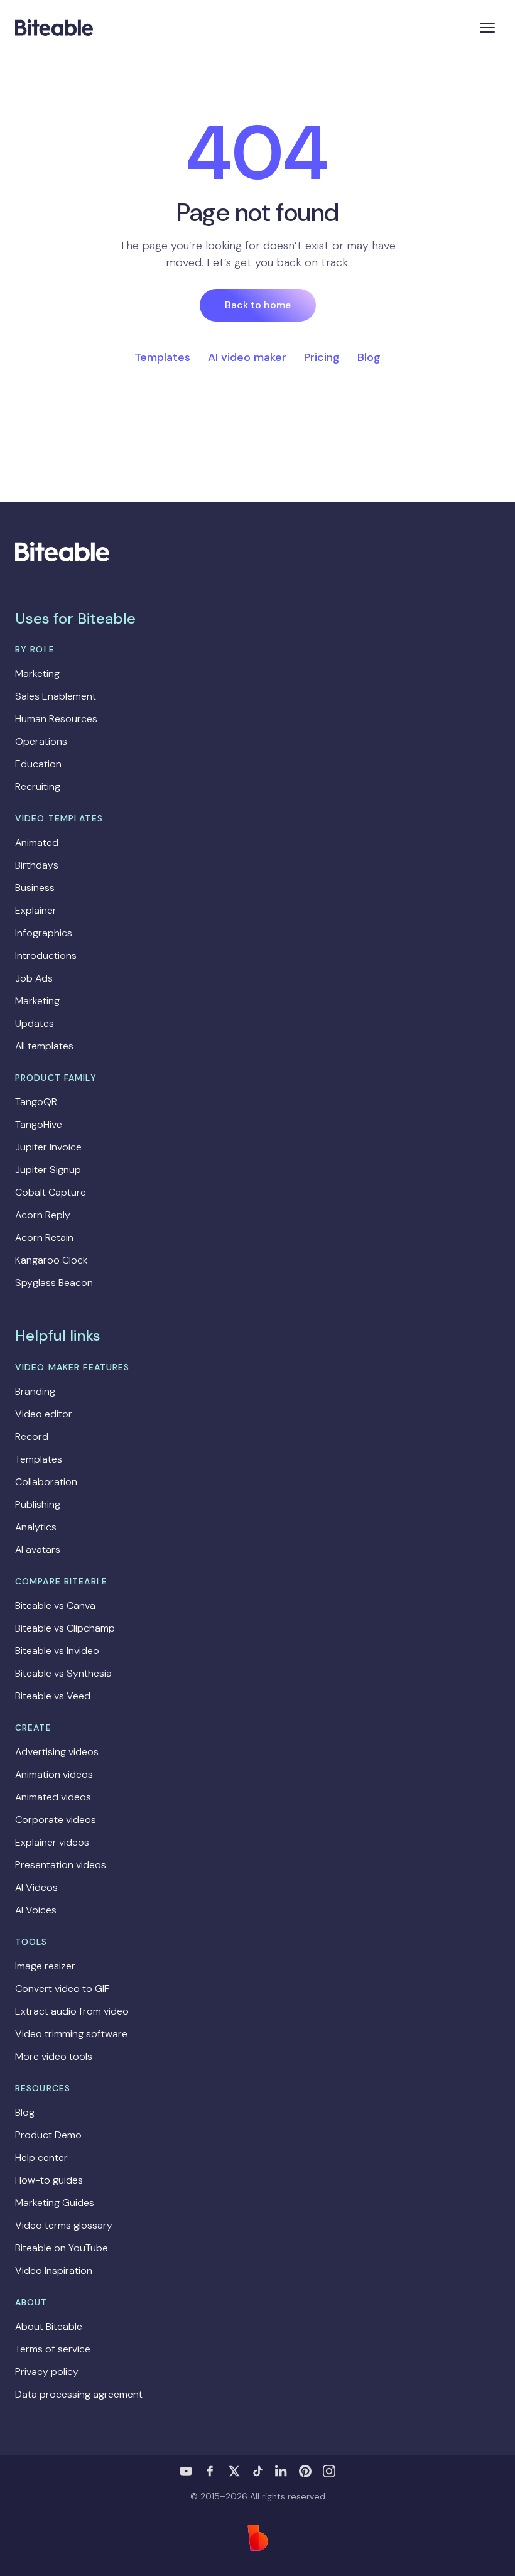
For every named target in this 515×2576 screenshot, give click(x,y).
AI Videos (36, 1887)
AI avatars (38, 1550)
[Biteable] (54, 28)
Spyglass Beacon (54, 1283)
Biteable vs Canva (55, 1605)
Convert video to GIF (62, 1989)
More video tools (54, 2056)
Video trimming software (71, 2034)
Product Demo (48, 2135)
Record (32, 1437)
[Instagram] (329, 2471)
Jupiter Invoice (48, 1147)
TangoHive (39, 1124)
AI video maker (247, 357)
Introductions (46, 955)
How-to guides (49, 2180)
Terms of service (53, 2349)
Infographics (44, 933)
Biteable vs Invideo (57, 1651)
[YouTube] (186, 2471)
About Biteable (49, 2326)
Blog (369, 357)
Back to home (258, 305)
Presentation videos (61, 1865)
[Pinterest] (305, 2471)
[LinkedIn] (281, 2471)
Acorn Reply (43, 1215)
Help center (41, 2157)
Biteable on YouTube (62, 2248)
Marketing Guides (55, 2203)
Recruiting (38, 787)
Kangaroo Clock (51, 1260)
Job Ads (34, 978)
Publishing (38, 1504)
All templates (44, 1046)
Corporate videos (56, 1820)
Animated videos (53, 1797)
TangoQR (36, 1102)
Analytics (36, 1527)
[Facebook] (210, 2471)
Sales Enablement (56, 696)
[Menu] (487, 28)
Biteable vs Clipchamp (65, 1628)
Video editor (44, 1414)
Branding (35, 1391)
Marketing (37, 674)
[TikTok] (257, 2471)
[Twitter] (234, 2471)
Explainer (36, 910)
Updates (35, 1023)
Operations (41, 741)
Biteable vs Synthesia (63, 1673)
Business (35, 888)
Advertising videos (57, 1752)
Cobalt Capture (51, 1192)
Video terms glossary (64, 2225)
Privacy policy (47, 2372)
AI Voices (36, 1910)
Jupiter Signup (48, 1170)
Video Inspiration (54, 2270)
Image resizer (45, 1966)
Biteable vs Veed (53, 1696)
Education (38, 764)
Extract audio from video (72, 2011)
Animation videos (54, 1774)
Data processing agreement (79, 2394)
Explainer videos (52, 1842)
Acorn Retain (44, 1237)
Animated (37, 842)
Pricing (322, 357)
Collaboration (46, 1482)
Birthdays (37, 865)
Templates (162, 357)
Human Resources (56, 719)
